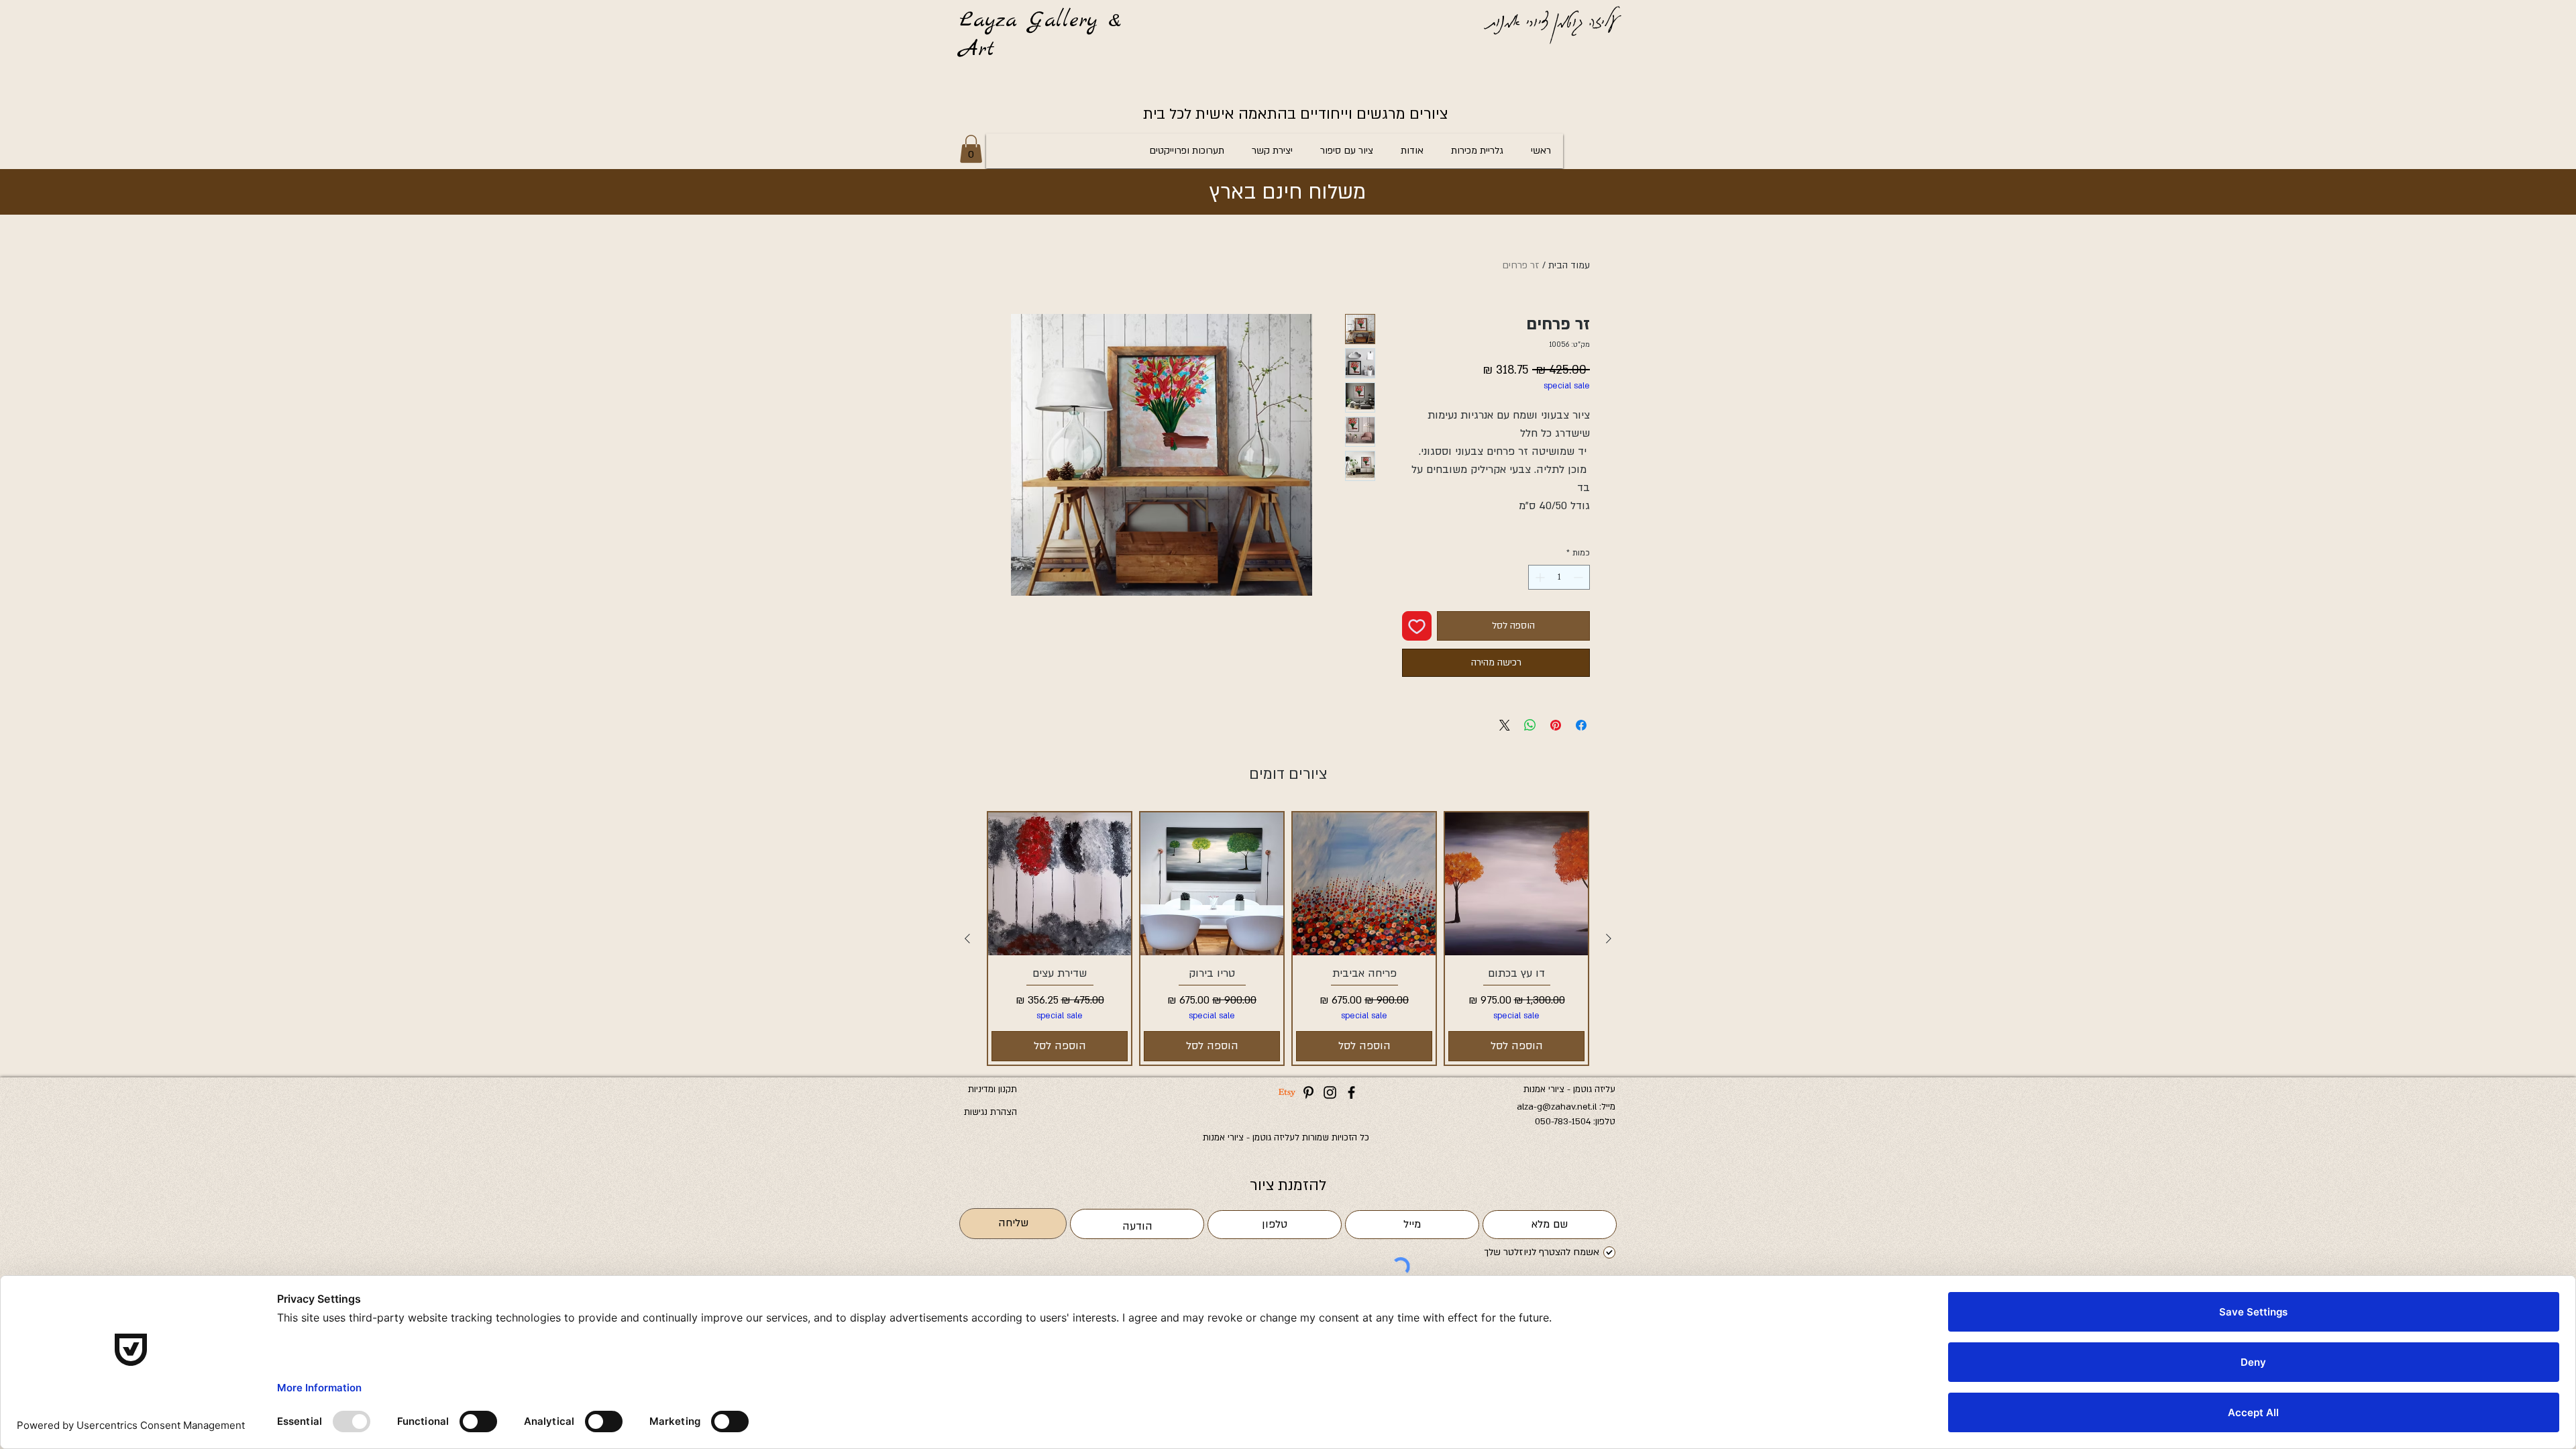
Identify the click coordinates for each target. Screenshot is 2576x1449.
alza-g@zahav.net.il (1557, 1107)
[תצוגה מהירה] (1516, 884)
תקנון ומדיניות (992, 1089)
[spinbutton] (1559, 577)
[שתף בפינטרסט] (1556, 725)
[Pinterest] (1308, 1092)
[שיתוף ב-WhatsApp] (1530, 725)
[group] (1288, 938)
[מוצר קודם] (1609, 938)
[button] (971, 149)
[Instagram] (1330, 1092)
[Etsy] (1287, 1092)
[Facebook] (1351, 1092)
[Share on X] (1505, 725)
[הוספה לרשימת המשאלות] (1417, 626)
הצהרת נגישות (990, 1112)
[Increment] (1539, 577)
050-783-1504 (1563, 1122)
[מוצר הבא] (967, 938)
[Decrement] (1579, 577)
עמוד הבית (1569, 265)
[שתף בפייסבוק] (1581, 725)
